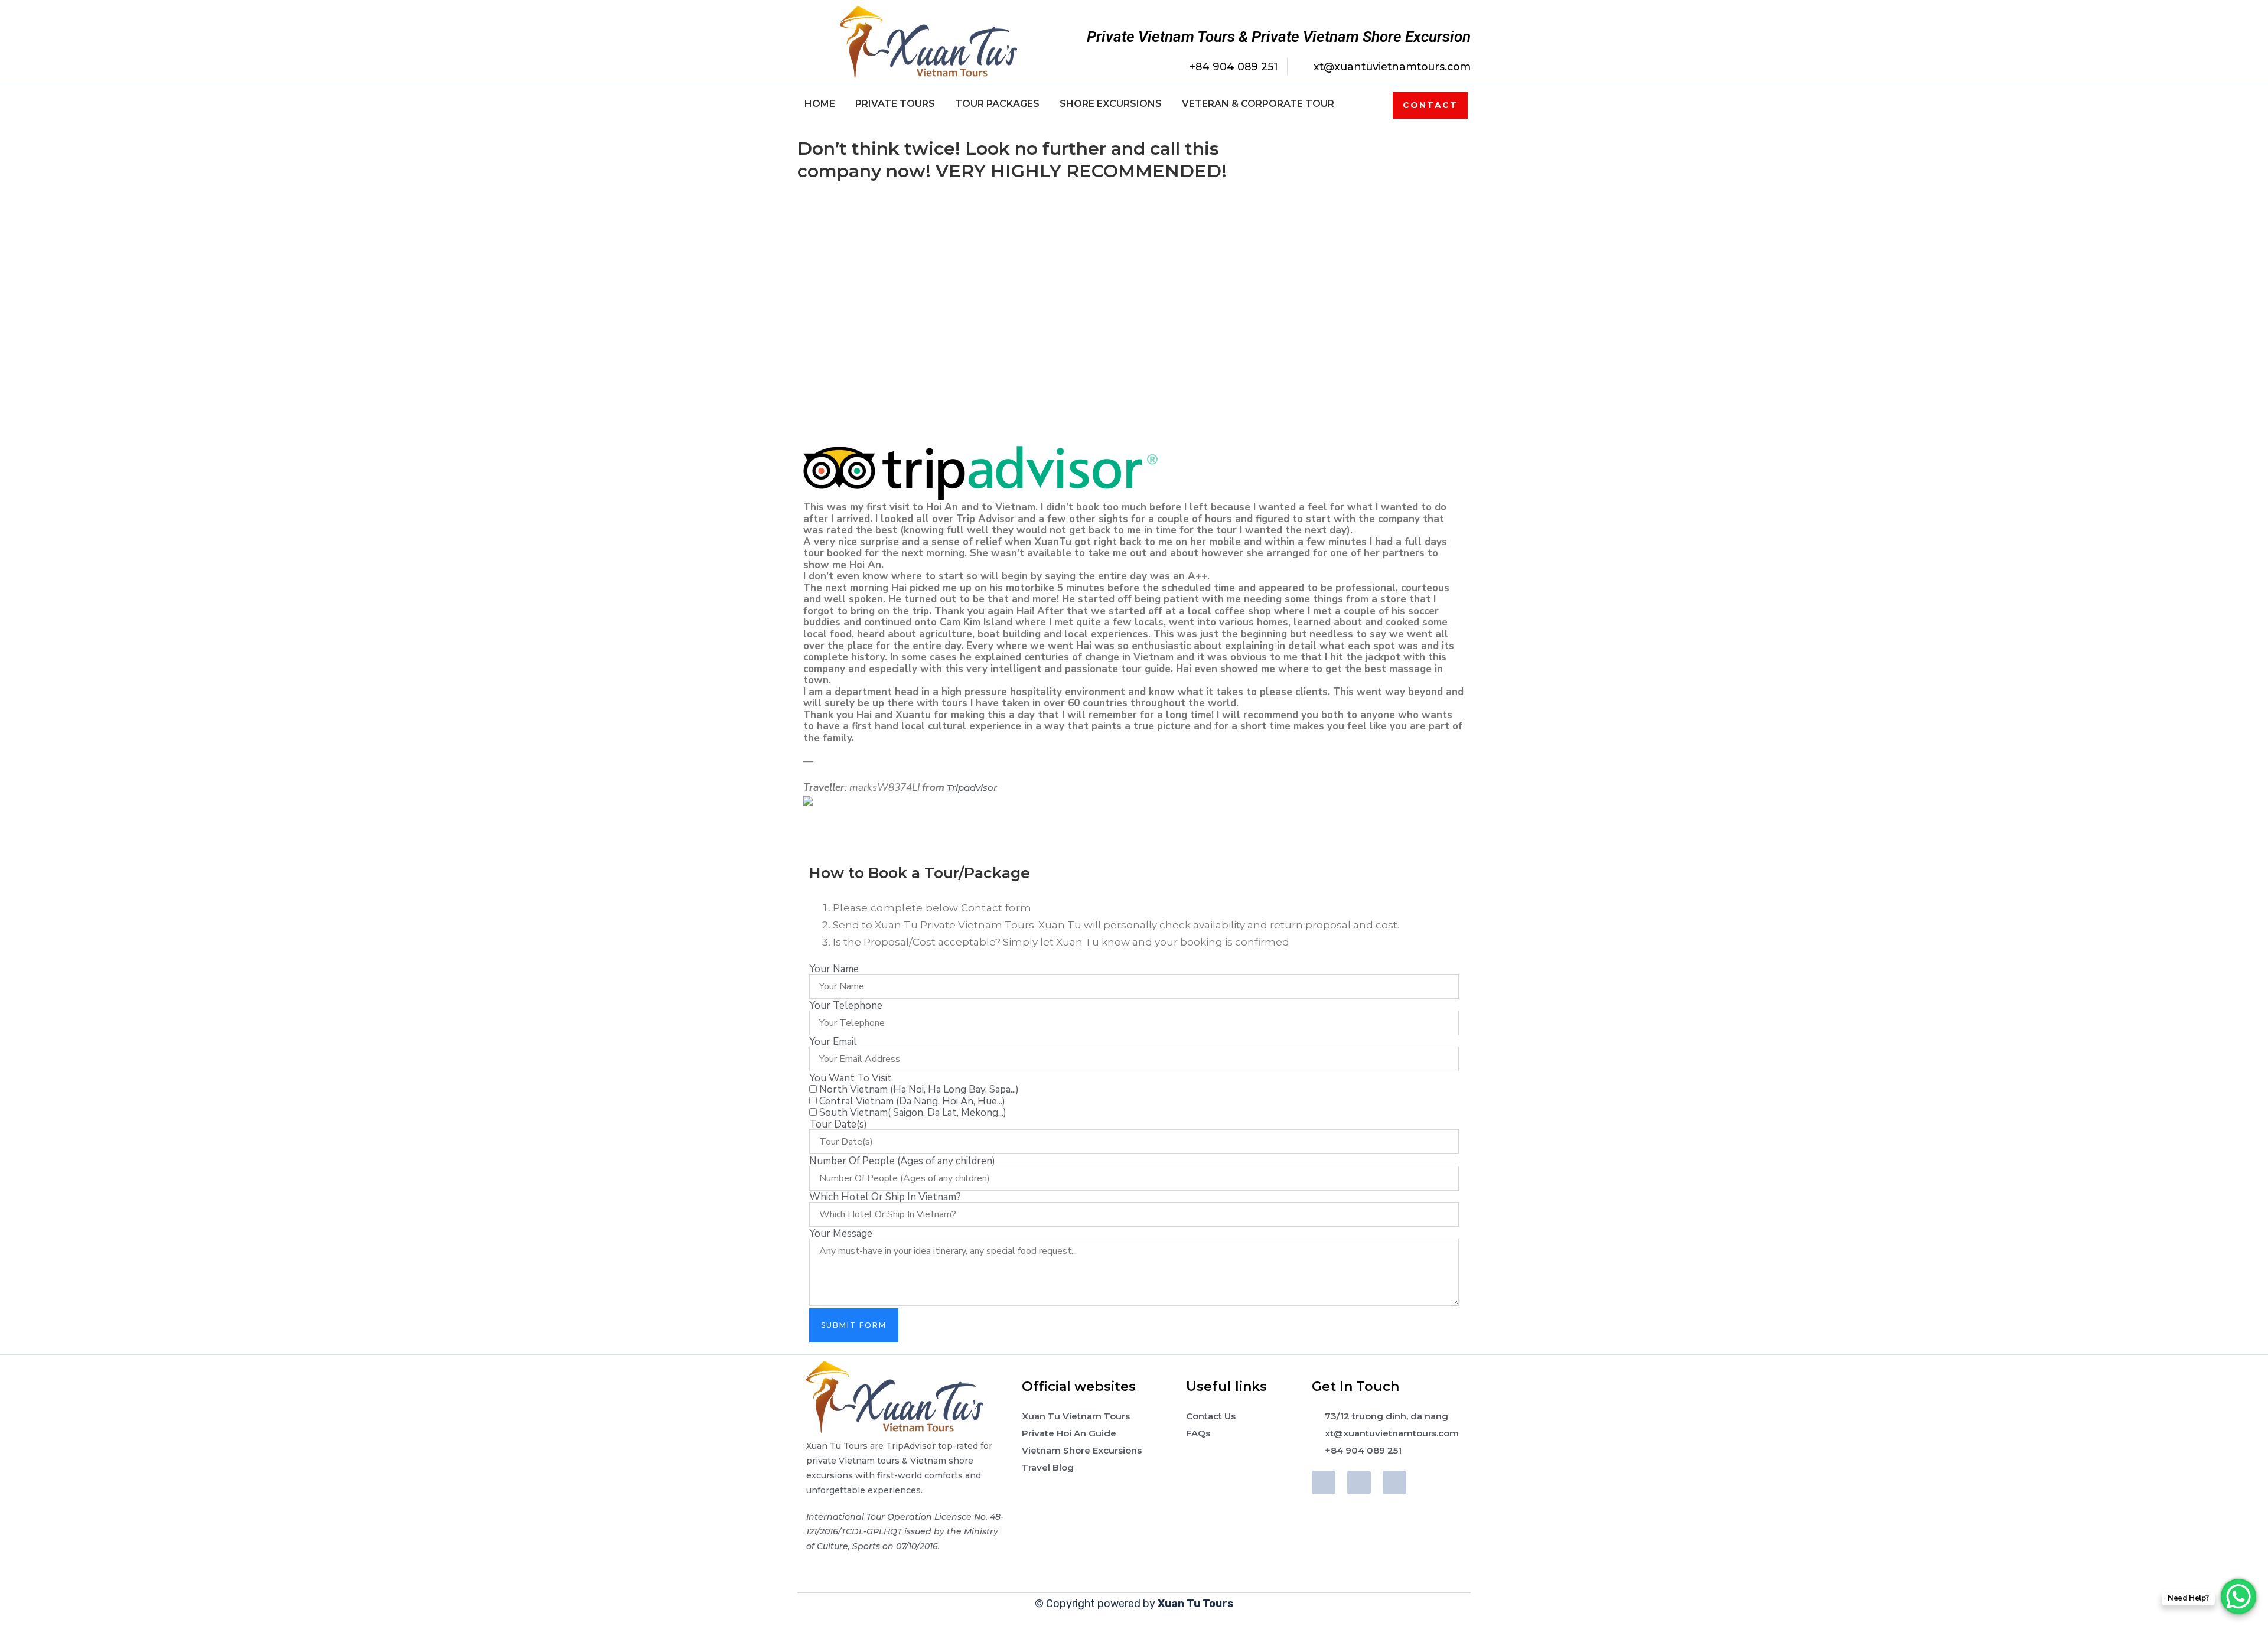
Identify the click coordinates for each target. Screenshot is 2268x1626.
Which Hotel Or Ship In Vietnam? (885, 1197)
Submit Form (854, 1325)
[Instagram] (1394, 1482)
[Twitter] (1359, 1482)
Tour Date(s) (838, 1124)
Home (820, 104)
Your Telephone (846, 1006)
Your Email (833, 1042)
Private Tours (895, 104)
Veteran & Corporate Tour (1258, 104)
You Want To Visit (850, 1078)
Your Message (841, 1234)
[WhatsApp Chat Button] (2238, 1596)
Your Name (834, 969)
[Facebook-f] (1324, 1482)
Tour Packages (997, 104)
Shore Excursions (1111, 104)
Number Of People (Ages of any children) (902, 1161)
